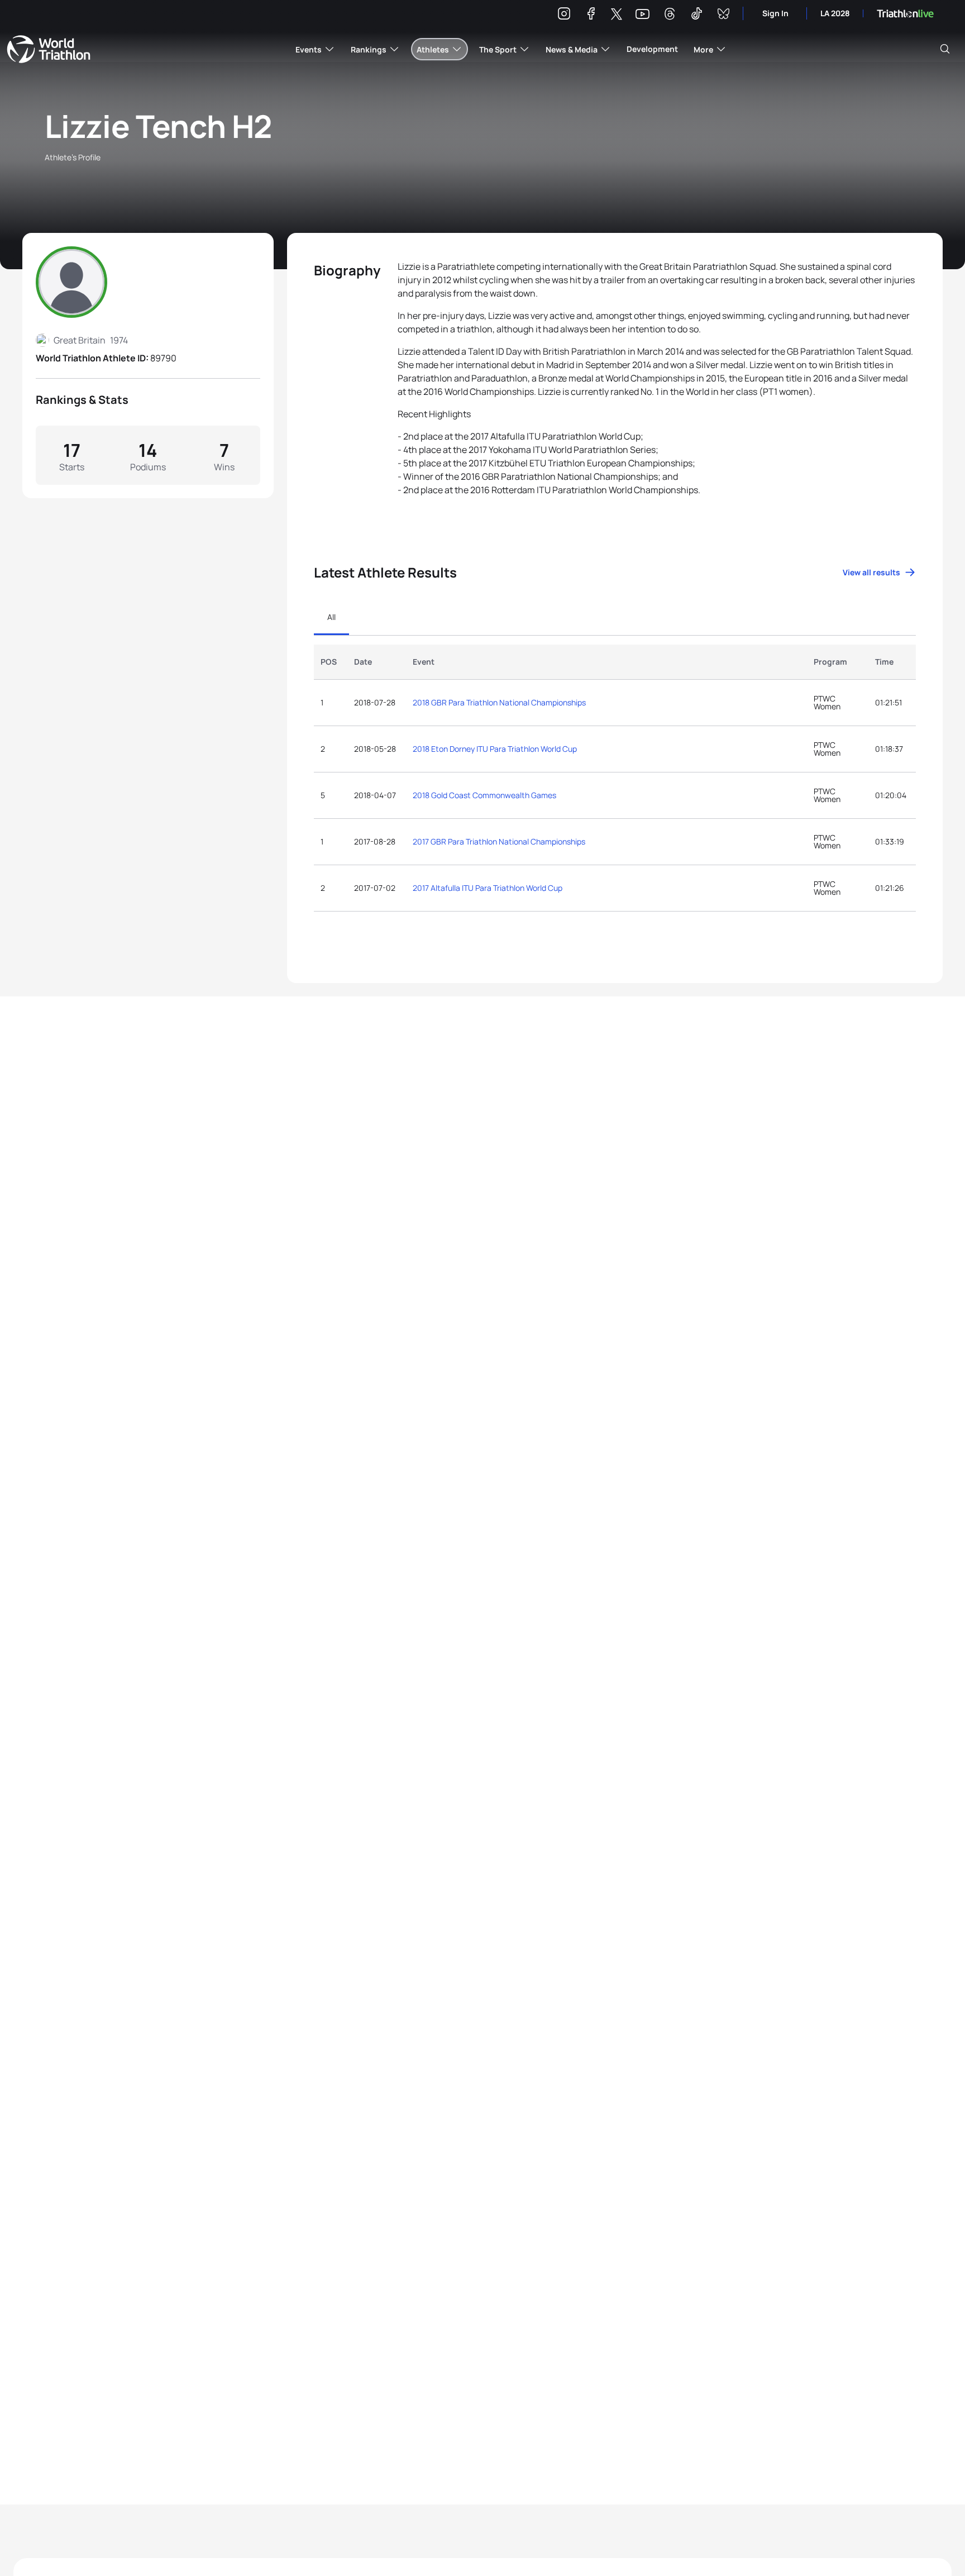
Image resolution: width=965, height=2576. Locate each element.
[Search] (945, 49)
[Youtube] (642, 14)
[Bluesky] (723, 15)
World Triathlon (49, 49)
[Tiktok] (696, 15)
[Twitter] (617, 15)
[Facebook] (591, 15)
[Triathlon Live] (905, 14)
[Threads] (670, 15)
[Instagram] (564, 15)
